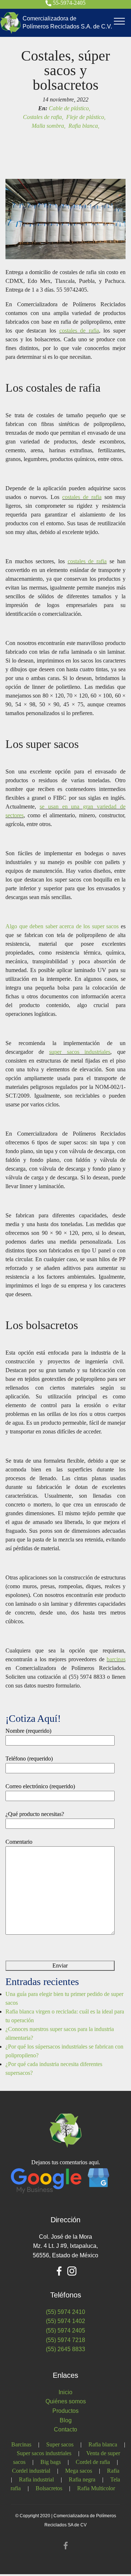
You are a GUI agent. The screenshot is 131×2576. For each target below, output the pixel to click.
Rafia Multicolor (96, 2488)
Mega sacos (79, 2471)
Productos (65, 2411)
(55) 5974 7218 (65, 2340)
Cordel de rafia (93, 2462)
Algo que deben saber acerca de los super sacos (62, 926)
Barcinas (21, 2444)
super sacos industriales (80, 1052)
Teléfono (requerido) (29, 1759)
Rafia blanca (103, 2444)
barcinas (116, 1659)
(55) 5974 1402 (65, 2321)
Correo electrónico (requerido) (40, 1786)
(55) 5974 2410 (65, 2312)
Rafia (113, 2471)
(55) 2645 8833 (65, 2349)
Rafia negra (82, 2479)
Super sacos (60, 2444)
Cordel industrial (31, 2471)
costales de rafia (79, 331)
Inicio (65, 2392)
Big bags (51, 2462)
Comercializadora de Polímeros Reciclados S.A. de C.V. (67, 22)
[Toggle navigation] (120, 21)
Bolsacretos (49, 2488)
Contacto (65, 2429)
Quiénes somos (66, 2401)
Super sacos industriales (44, 2453)
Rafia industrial (36, 2479)
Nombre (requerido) (28, 1731)
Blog (66, 2420)
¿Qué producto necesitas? (35, 1814)
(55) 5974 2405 (65, 2331)
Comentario (19, 1842)
